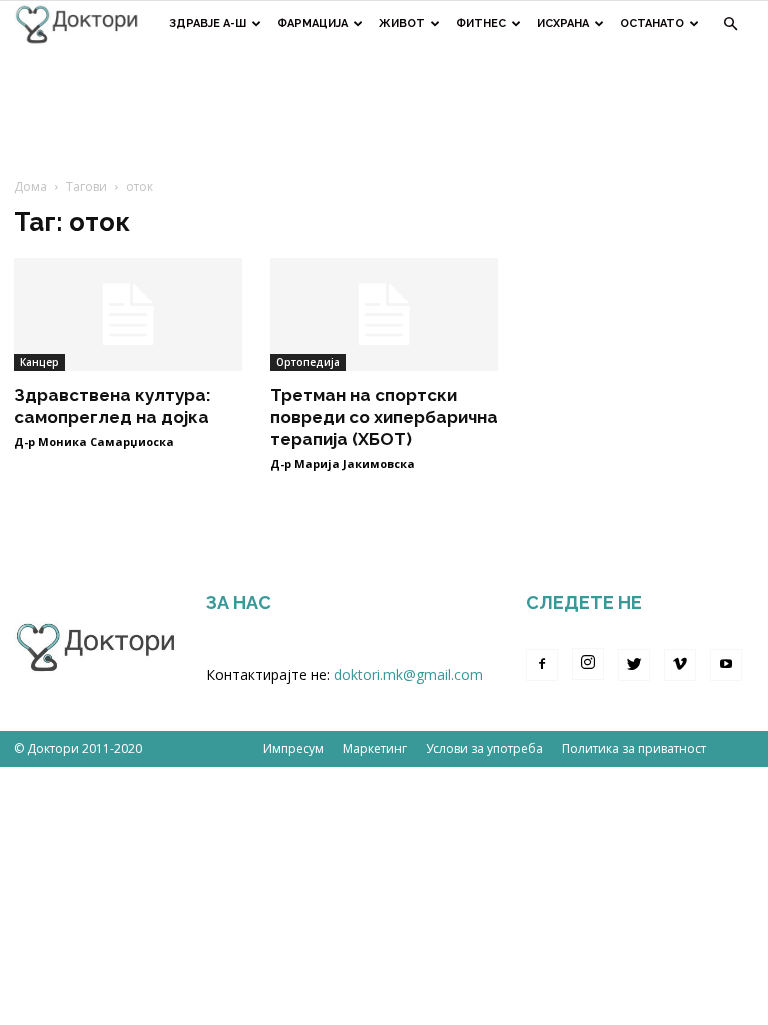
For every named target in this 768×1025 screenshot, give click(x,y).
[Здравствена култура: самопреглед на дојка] (128, 314)
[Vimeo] (680, 665)
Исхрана (563, 23)
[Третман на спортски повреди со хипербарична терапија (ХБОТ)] (384, 314)
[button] (730, 24)
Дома (30, 186)
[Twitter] (634, 665)
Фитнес (481, 23)
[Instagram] (588, 664)
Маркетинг (375, 748)
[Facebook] (542, 665)
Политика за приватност (634, 748)
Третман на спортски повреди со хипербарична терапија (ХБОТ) (384, 417)
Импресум (293, 748)
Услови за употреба (484, 748)
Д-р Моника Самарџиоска (94, 441)
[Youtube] (726, 665)
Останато (652, 23)
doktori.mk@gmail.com (408, 674)
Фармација (312, 23)
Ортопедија (308, 362)
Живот (402, 23)
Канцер (39, 362)
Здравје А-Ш (207, 23)
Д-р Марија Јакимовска (342, 463)
